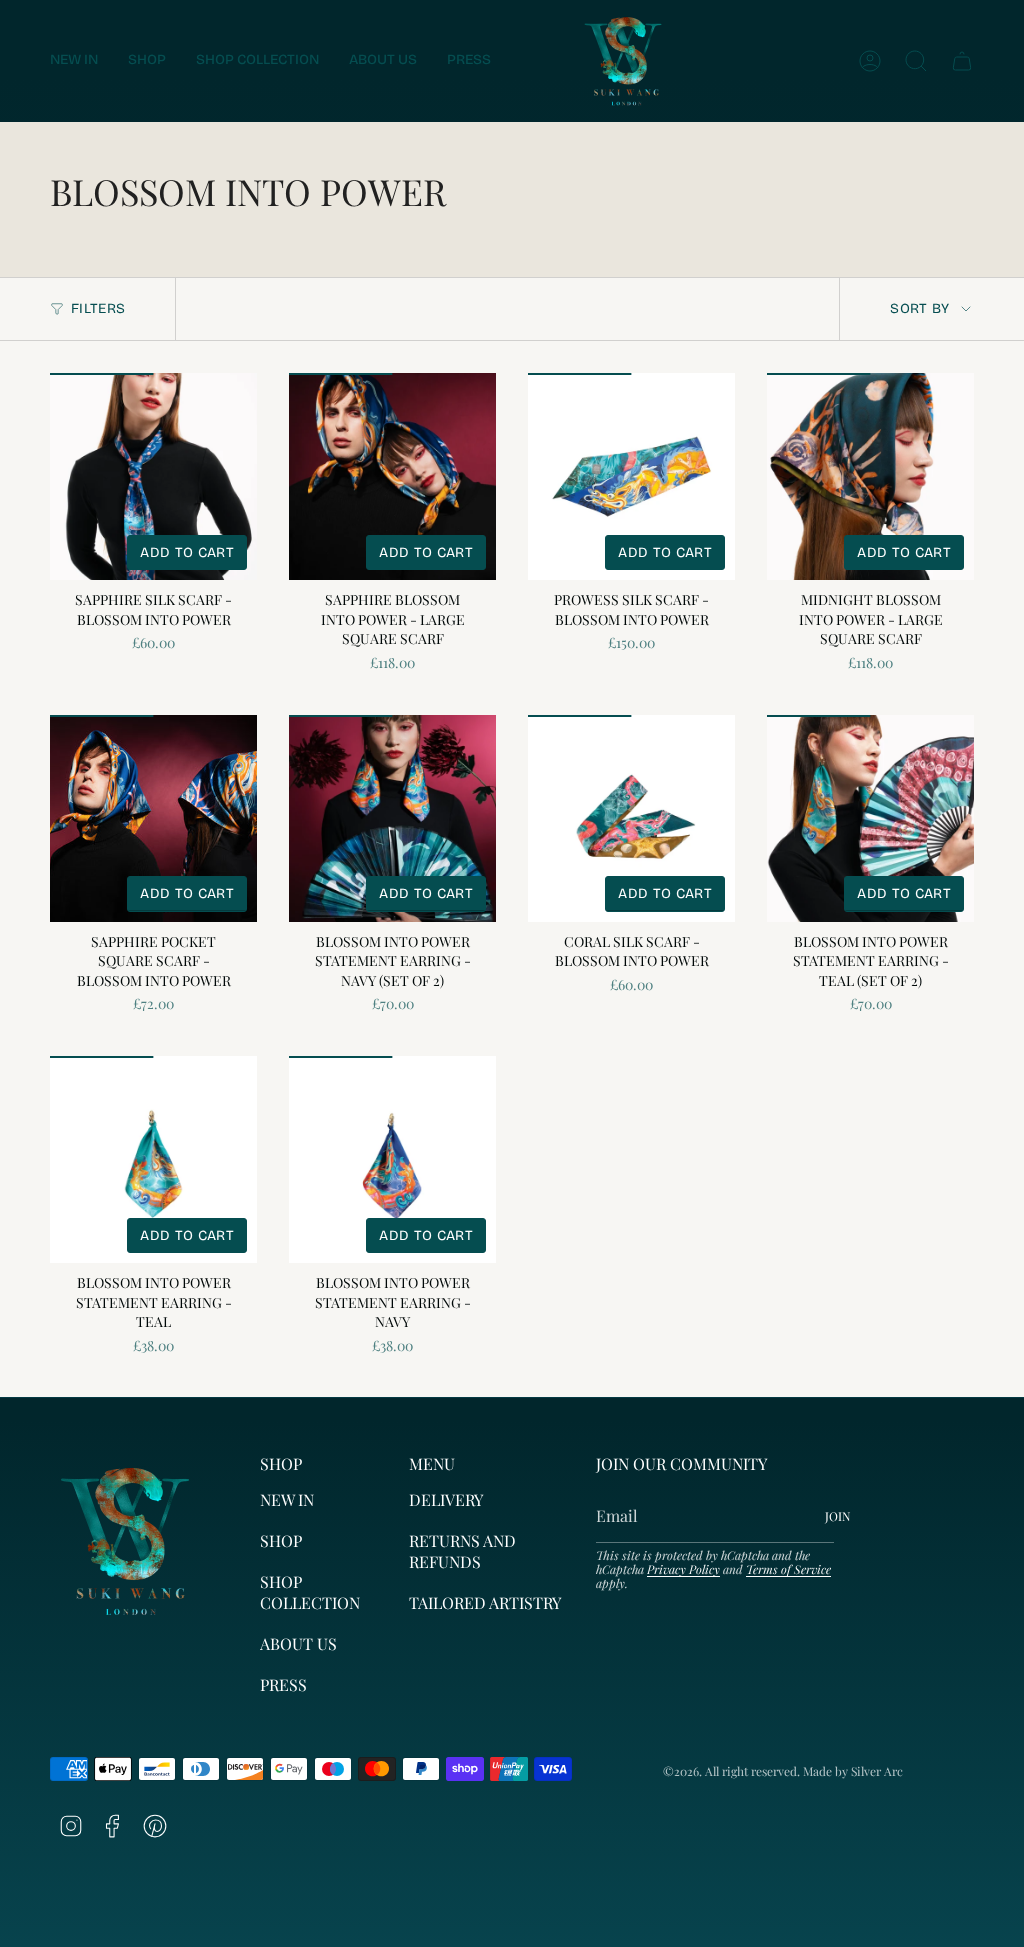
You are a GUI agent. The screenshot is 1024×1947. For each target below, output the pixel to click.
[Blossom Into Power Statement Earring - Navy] (392, 1159)
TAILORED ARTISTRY (485, 1602)
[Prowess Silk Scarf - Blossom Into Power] (631, 476)
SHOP (281, 1540)
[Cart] (962, 61)
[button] (147, 61)
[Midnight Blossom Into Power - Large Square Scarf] (870, 476)
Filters (98, 308)
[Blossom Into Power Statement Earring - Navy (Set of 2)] (392, 818)
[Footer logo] (125, 1541)
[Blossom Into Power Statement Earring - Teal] (153, 1159)
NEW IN (287, 1499)
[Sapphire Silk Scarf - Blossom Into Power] (153, 476)
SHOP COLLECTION (310, 1592)
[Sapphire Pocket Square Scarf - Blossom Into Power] (153, 818)
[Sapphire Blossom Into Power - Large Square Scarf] (392, 476)
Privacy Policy (683, 1569)
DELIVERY (446, 1499)
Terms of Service (788, 1569)
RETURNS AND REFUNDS (462, 1551)
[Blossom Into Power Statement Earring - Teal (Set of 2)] (870, 818)
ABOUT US (298, 1643)
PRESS (283, 1684)
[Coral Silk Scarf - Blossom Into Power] (631, 818)
